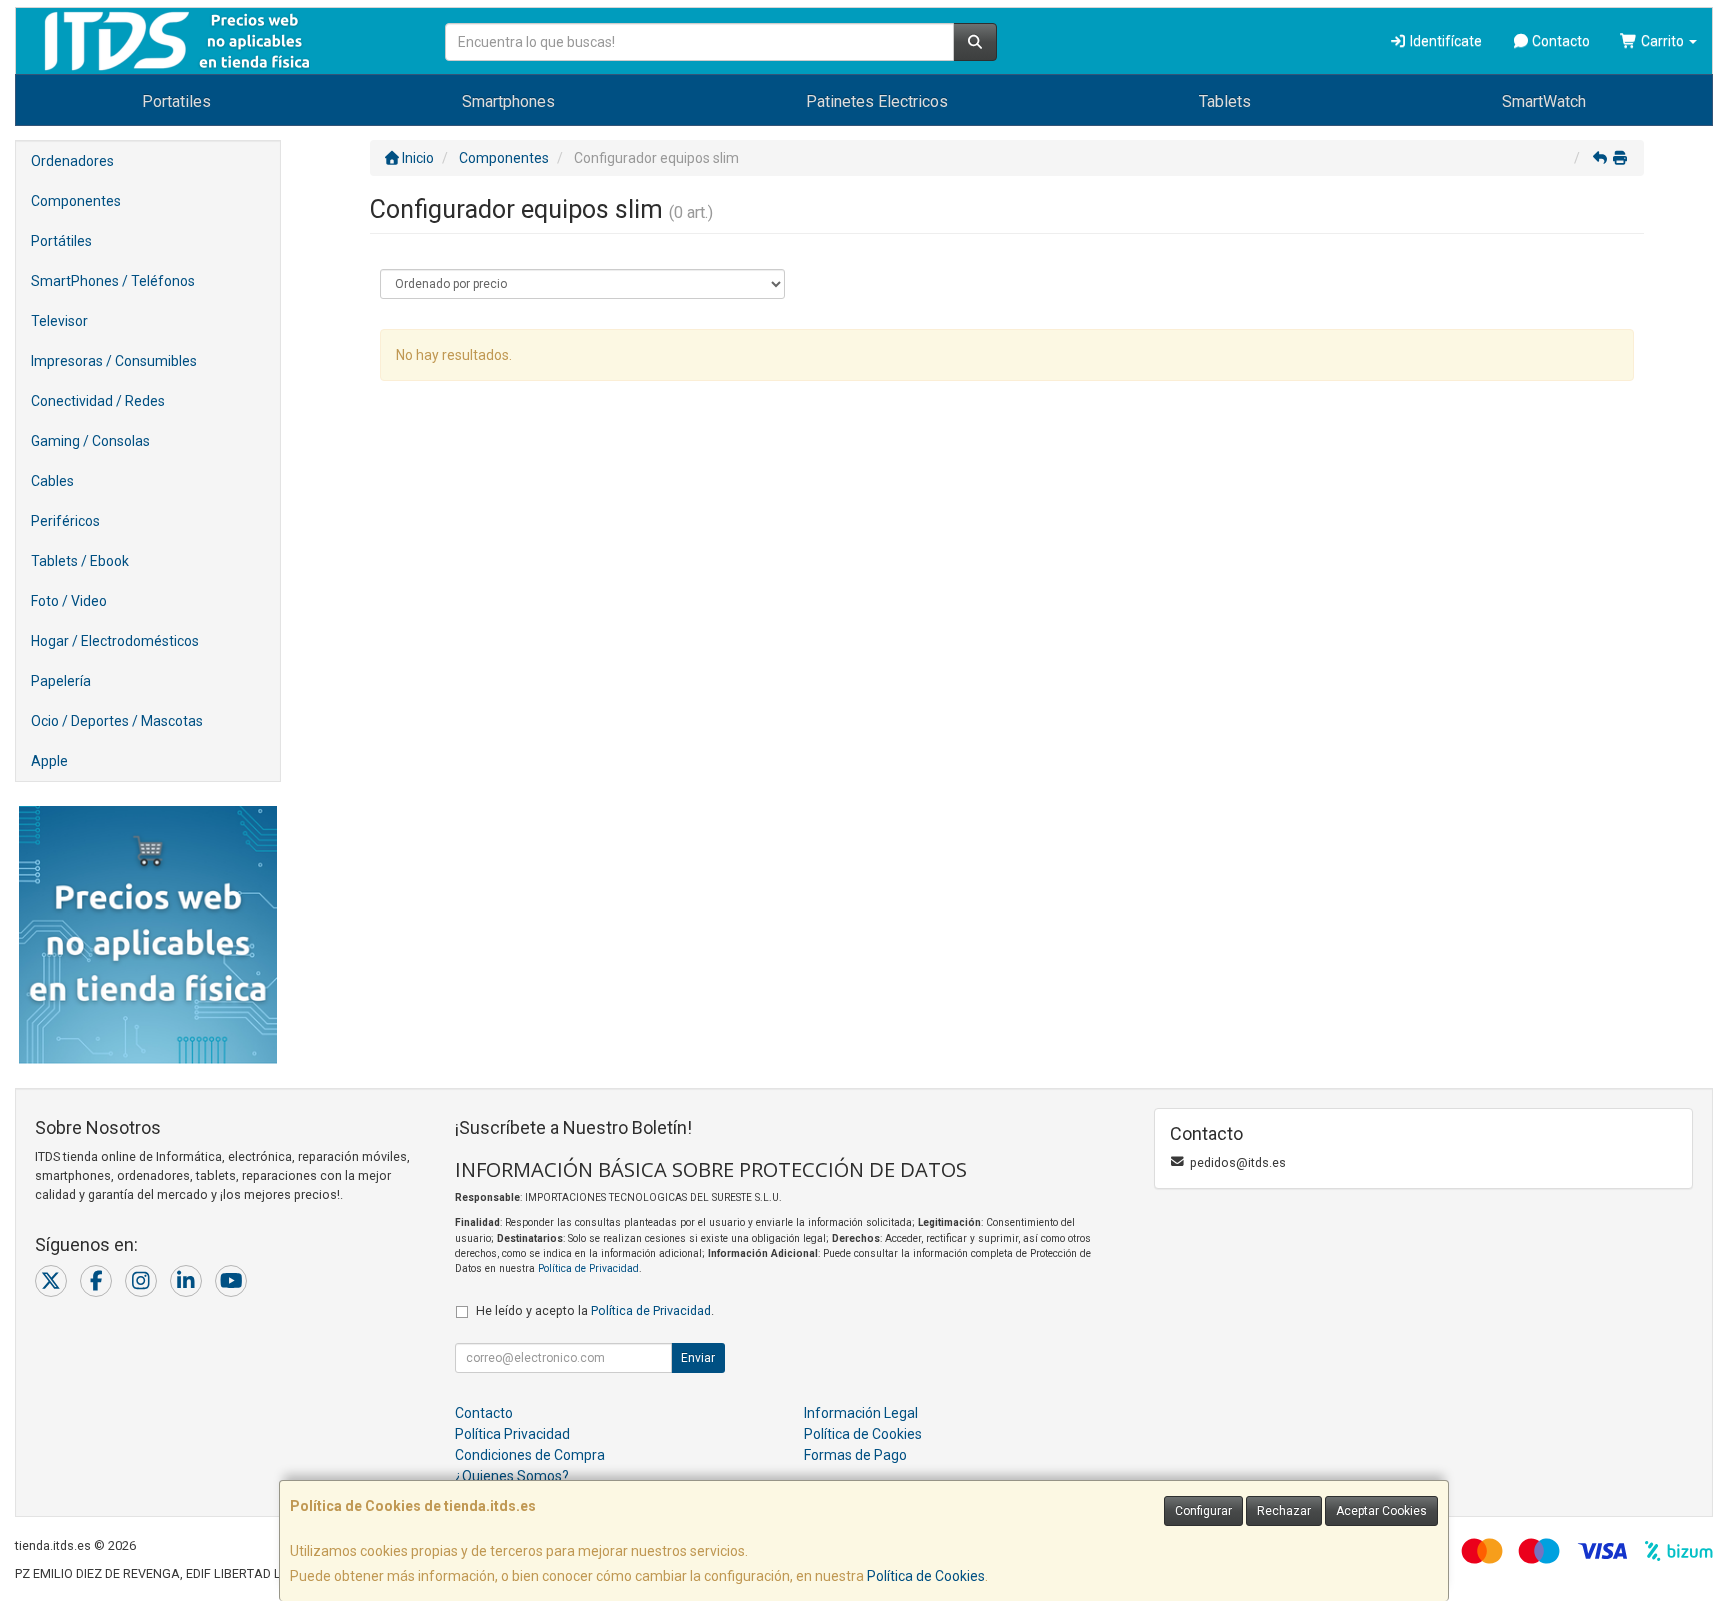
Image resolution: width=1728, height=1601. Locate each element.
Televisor (59, 321)
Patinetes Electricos (877, 101)
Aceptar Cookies (1381, 1511)
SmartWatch (1544, 101)
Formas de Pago (855, 1455)
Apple (49, 761)
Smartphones (508, 101)
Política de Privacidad (588, 1268)
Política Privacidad (512, 1434)
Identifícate (1444, 41)
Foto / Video (69, 601)
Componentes (76, 201)
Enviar (698, 1358)
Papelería (61, 681)
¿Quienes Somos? (512, 1476)
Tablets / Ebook (80, 561)
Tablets (1225, 101)
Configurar (1203, 1511)
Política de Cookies (926, 1576)
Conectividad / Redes (98, 401)
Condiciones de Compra (530, 1455)
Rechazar (1284, 1511)
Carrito (1662, 41)
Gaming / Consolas (90, 441)
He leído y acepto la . (595, 1310)
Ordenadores (72, 161)
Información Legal (861, 1413)
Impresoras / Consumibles (114, 361)
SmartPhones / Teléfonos (113, 281)
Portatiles (176, 101)
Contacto (1559, 41)
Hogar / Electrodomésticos (115, 641)
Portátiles (61, 241)
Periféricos (65, 521)
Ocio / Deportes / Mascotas (117, 721)
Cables (52, 481)
